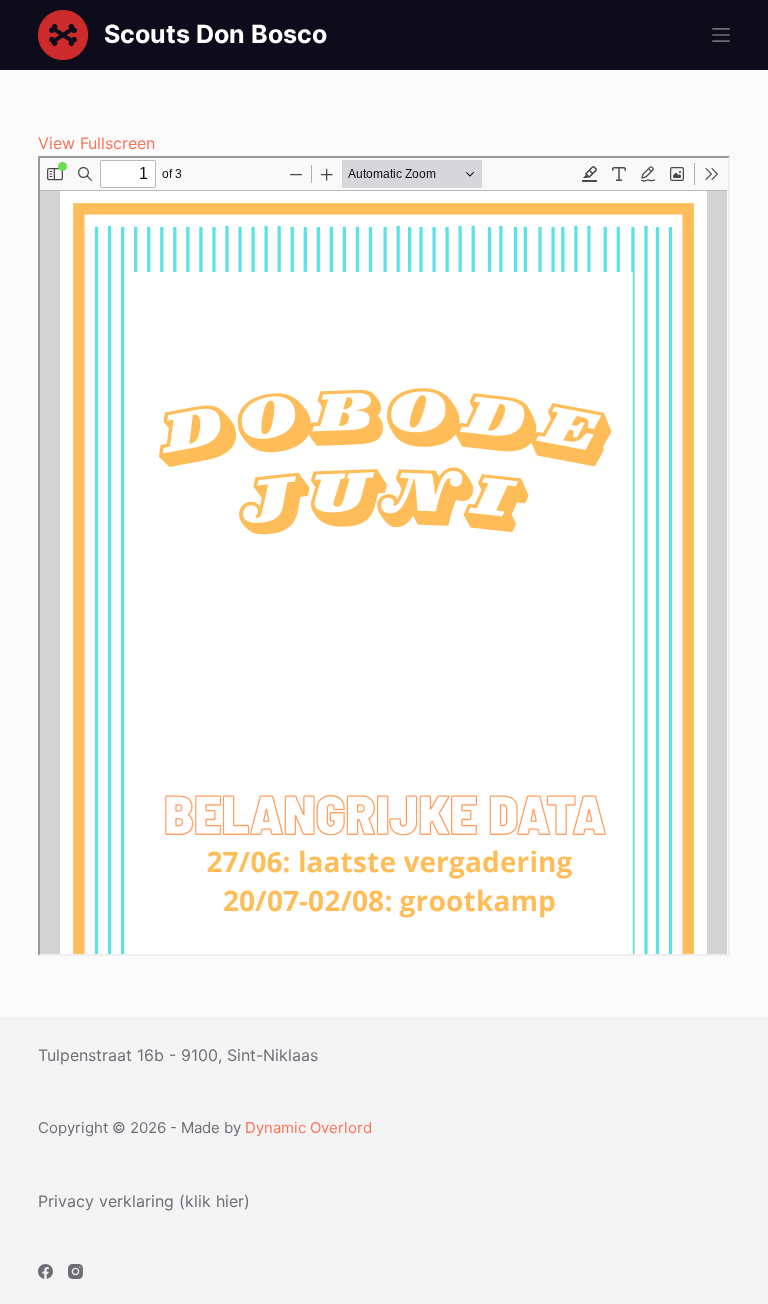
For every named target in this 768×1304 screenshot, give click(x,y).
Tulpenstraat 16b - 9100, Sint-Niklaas (178, 1055)
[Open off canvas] (721, 35)
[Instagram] (75, 1271)
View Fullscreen (96, 143)
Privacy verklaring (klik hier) (144, 1201)
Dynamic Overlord (308, 1127)
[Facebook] (45, 1271)
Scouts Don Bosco (215, 34)
